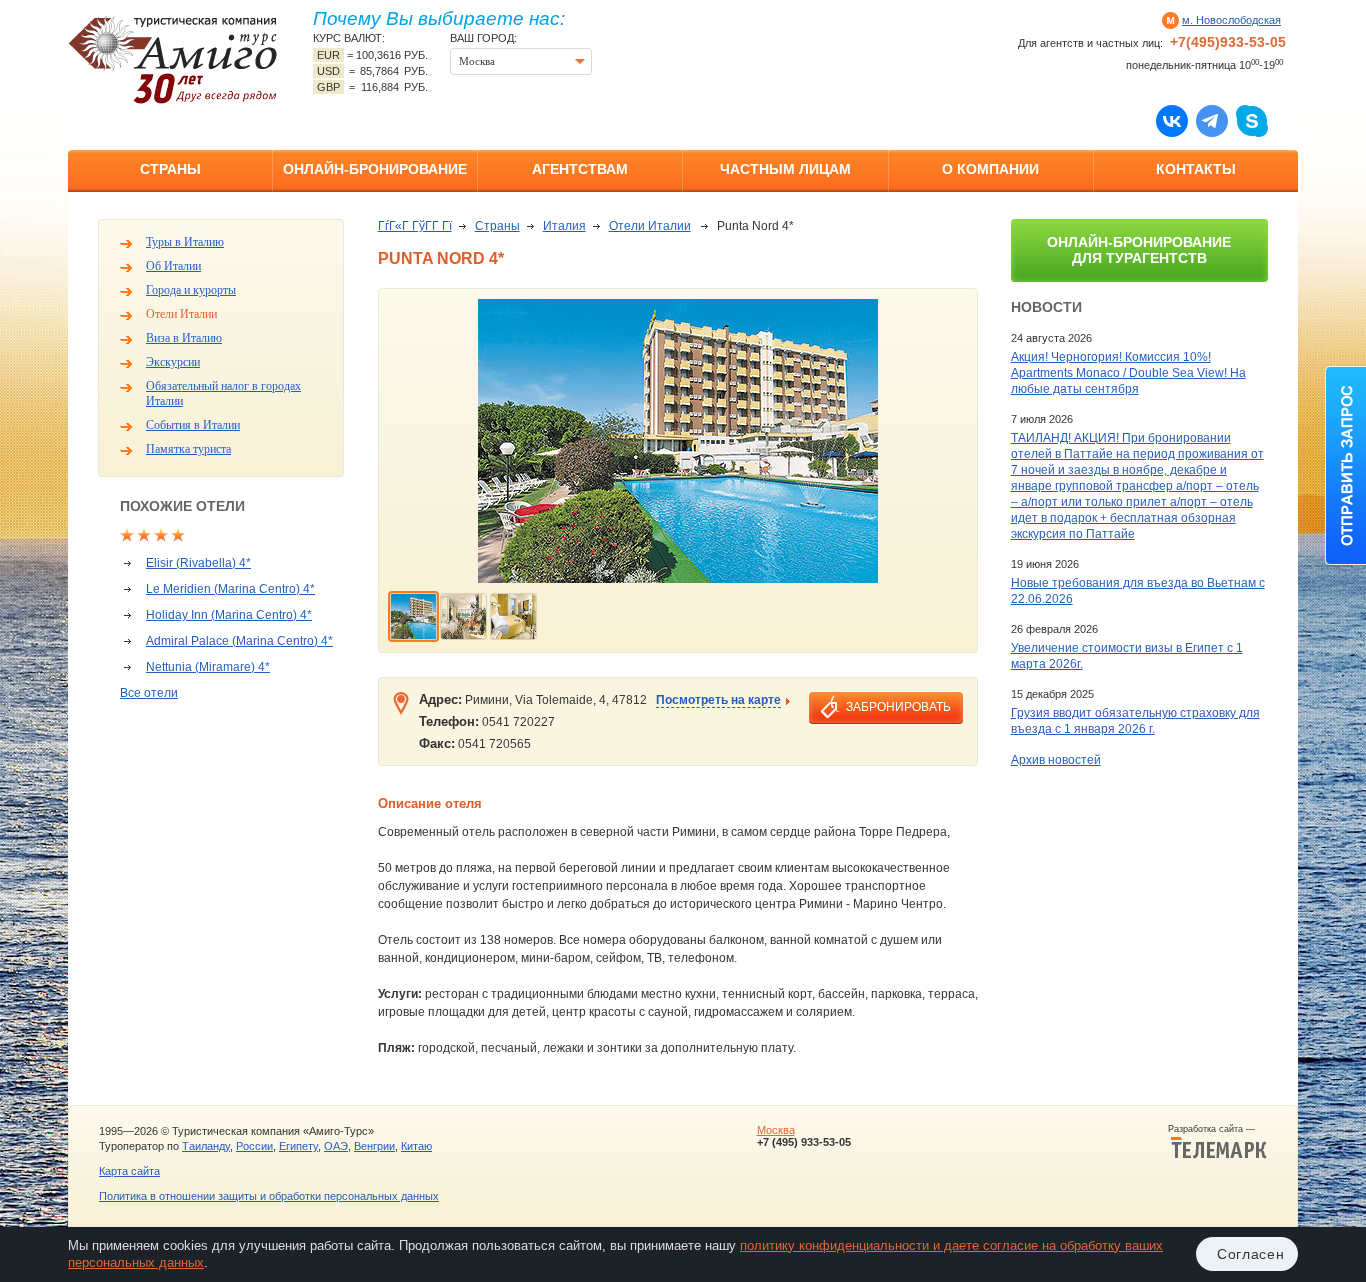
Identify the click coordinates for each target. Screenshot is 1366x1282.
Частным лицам (785, 169)
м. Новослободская (1231, 20)
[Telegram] (1212, 120)
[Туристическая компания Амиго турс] (173, 59)
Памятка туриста (188, 449)
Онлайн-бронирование (375, 169)
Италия (564, 226)
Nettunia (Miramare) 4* (208, 667)
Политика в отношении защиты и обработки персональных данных (269, 1196)
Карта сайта (129, 1171)
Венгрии (374, 1146)
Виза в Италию (184, 338)
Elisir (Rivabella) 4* (198, 563)
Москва (776, 1130)
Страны (170, 169)
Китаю (416, 1146)
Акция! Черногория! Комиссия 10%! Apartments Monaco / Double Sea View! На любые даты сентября (1128, 373)
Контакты (1196, 169)
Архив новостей (1056, 760)
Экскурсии (173, 362)
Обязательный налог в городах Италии (223, 393)
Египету (298, 1146)
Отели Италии (181, 314)
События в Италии (193, 425)
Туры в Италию (185, 242)
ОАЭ (336, 1146)
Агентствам (580, 169)
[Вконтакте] (1172, 120)
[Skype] (1252, 120)
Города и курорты (191, 290)
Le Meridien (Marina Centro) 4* (230, 589)
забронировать (898, 707)
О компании (990, 169)
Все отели (149, 693)
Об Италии (173, 266)
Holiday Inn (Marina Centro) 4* (229, 615)
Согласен (1251, 1254)
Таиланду (206, 1146)
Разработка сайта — (1217, 1129)
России (254, 1146)
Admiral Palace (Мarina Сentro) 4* (239, 641)
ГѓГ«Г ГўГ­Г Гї (415, 226)
